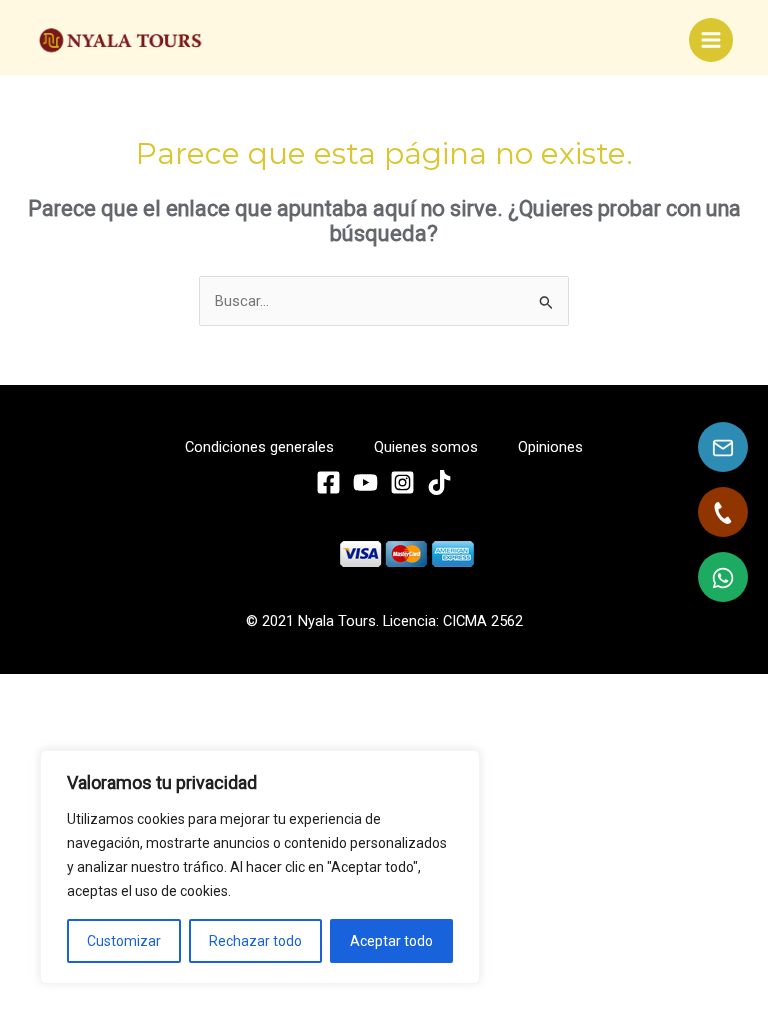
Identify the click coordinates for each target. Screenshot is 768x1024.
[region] (260, 867)
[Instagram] (402, 482)
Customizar (124, 941)
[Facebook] (328, 482)
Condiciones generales (259, 447)
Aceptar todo (391, 941)
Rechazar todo (255, 941)
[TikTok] (439, 482)
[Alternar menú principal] (711, 40)
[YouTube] (365, 482)
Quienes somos (426, 447)
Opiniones (550, 447)
